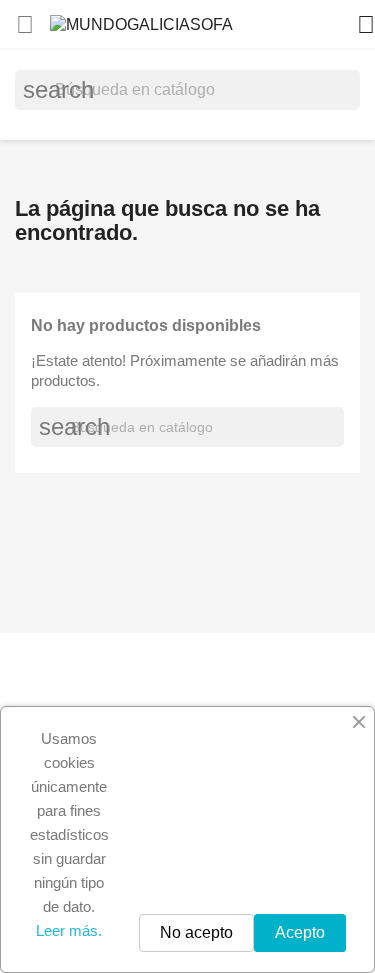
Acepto (300, 932)
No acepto (196, 932)
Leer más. (69, 930)
